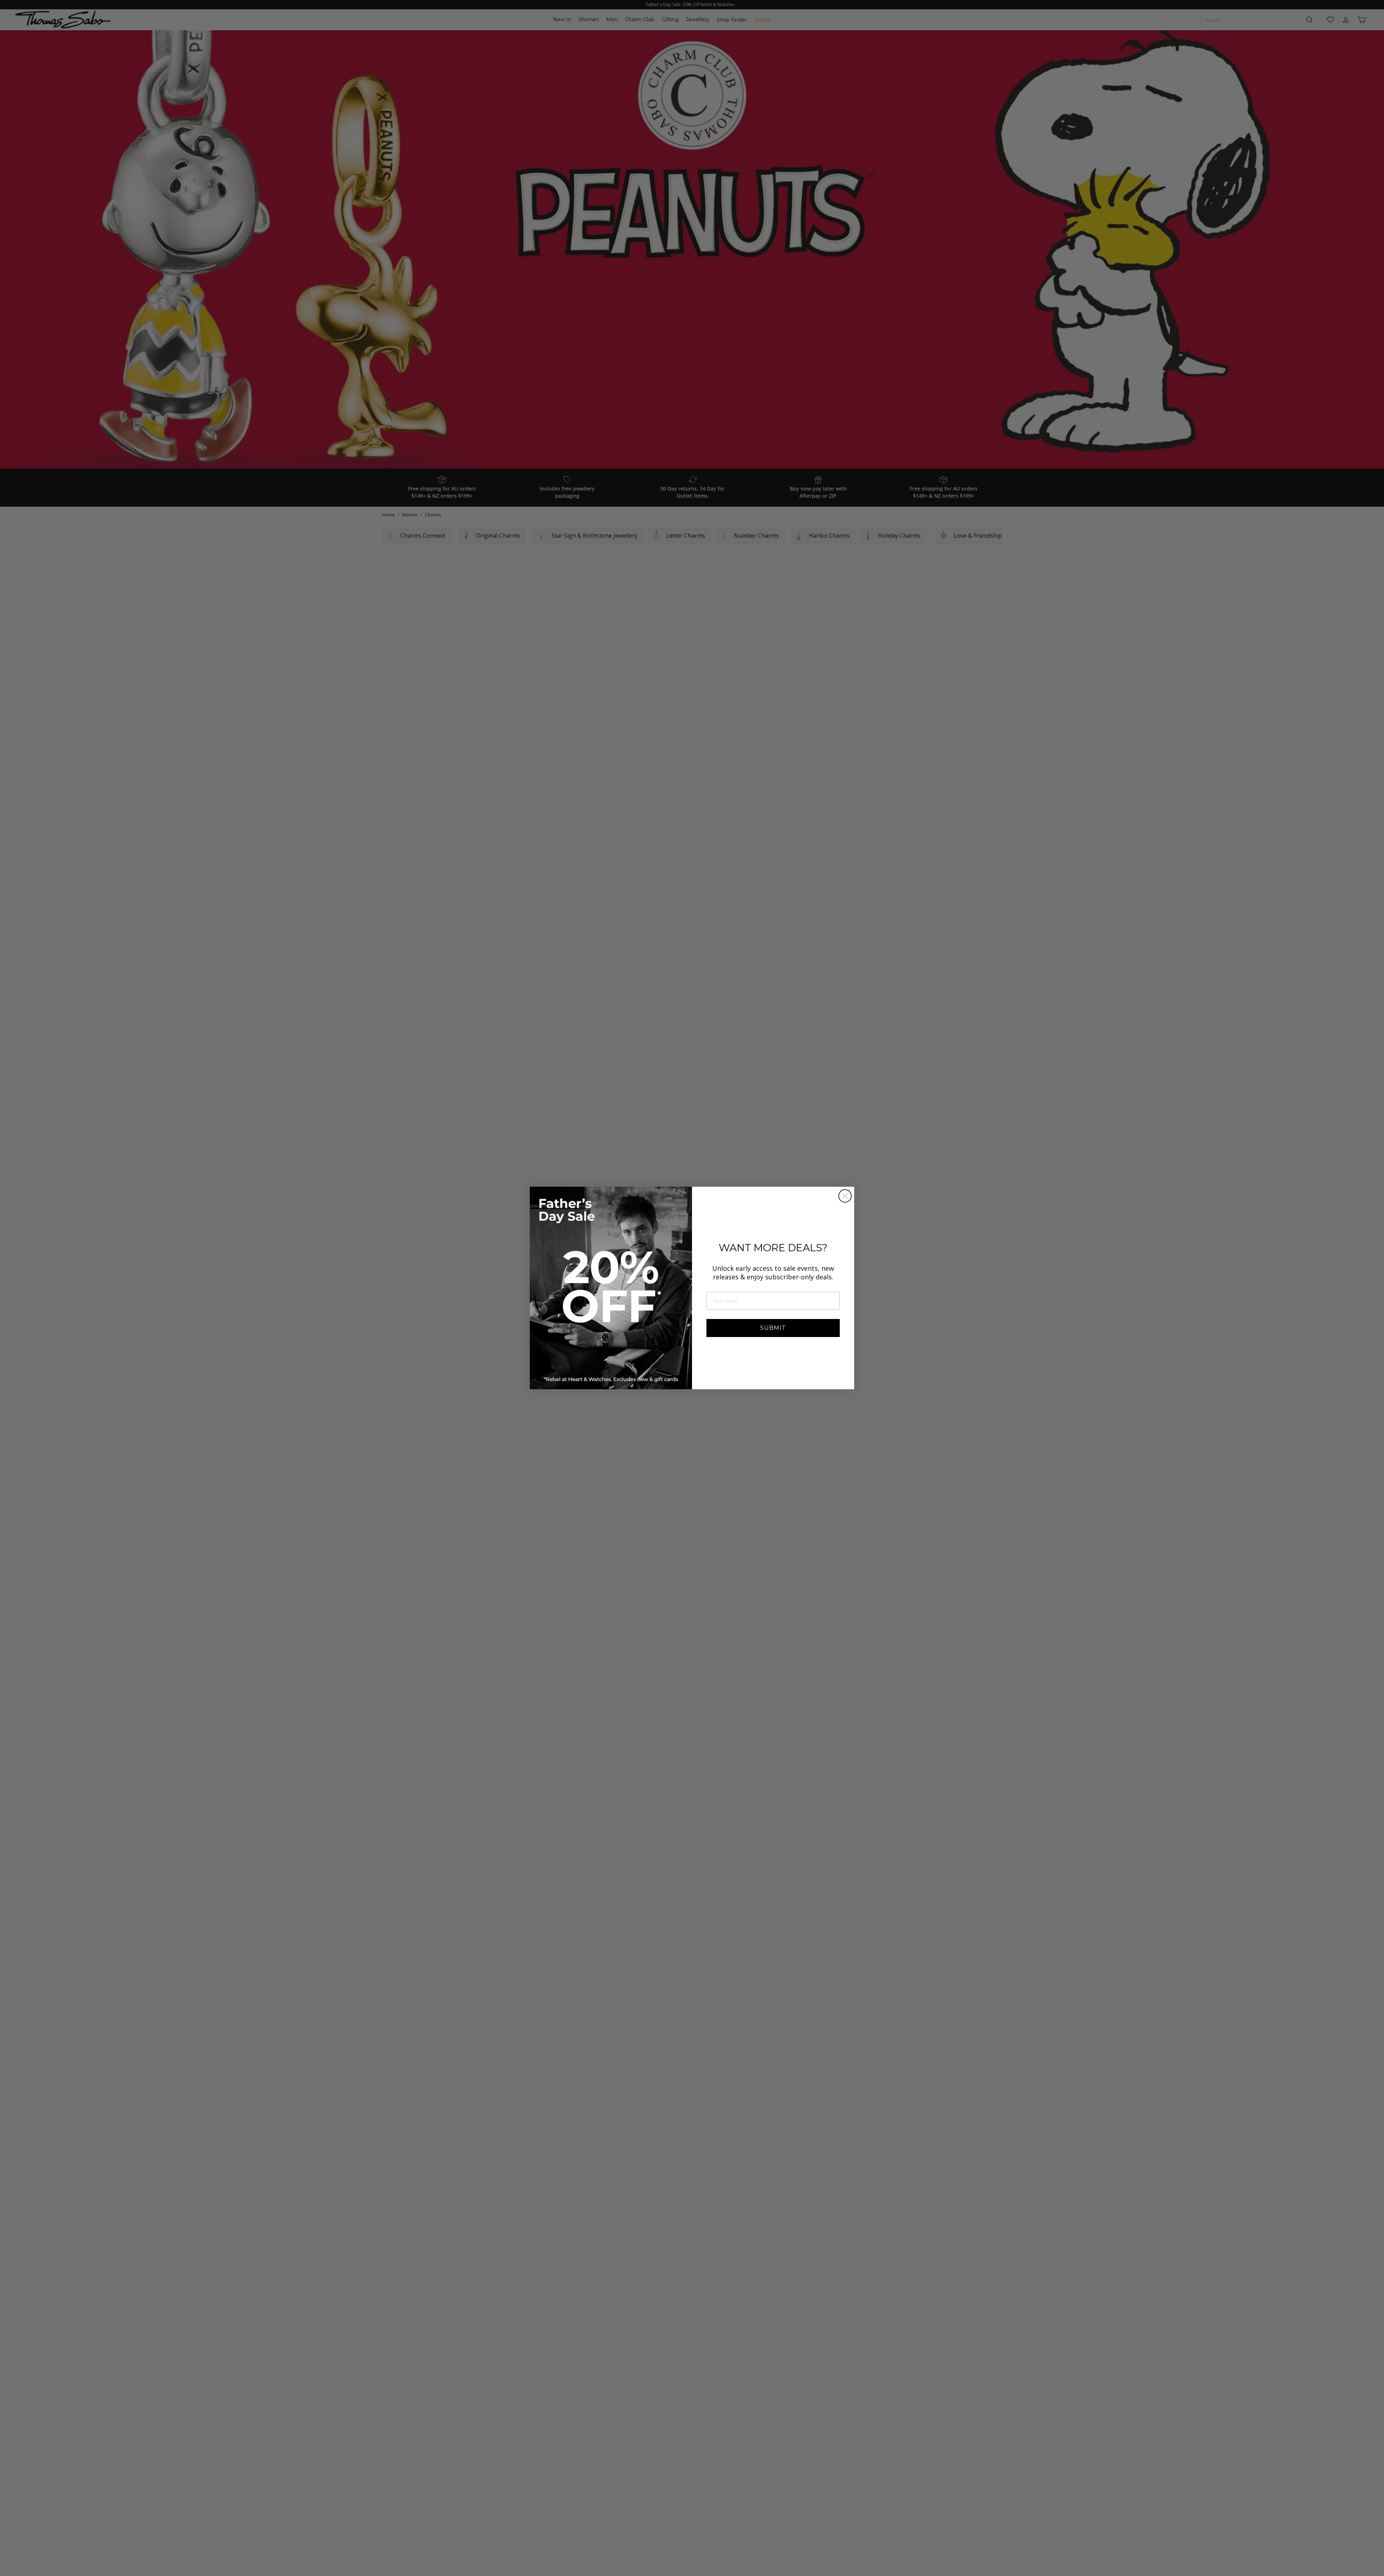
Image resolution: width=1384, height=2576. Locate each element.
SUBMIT (773, 1328)
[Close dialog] (845, 1196)
